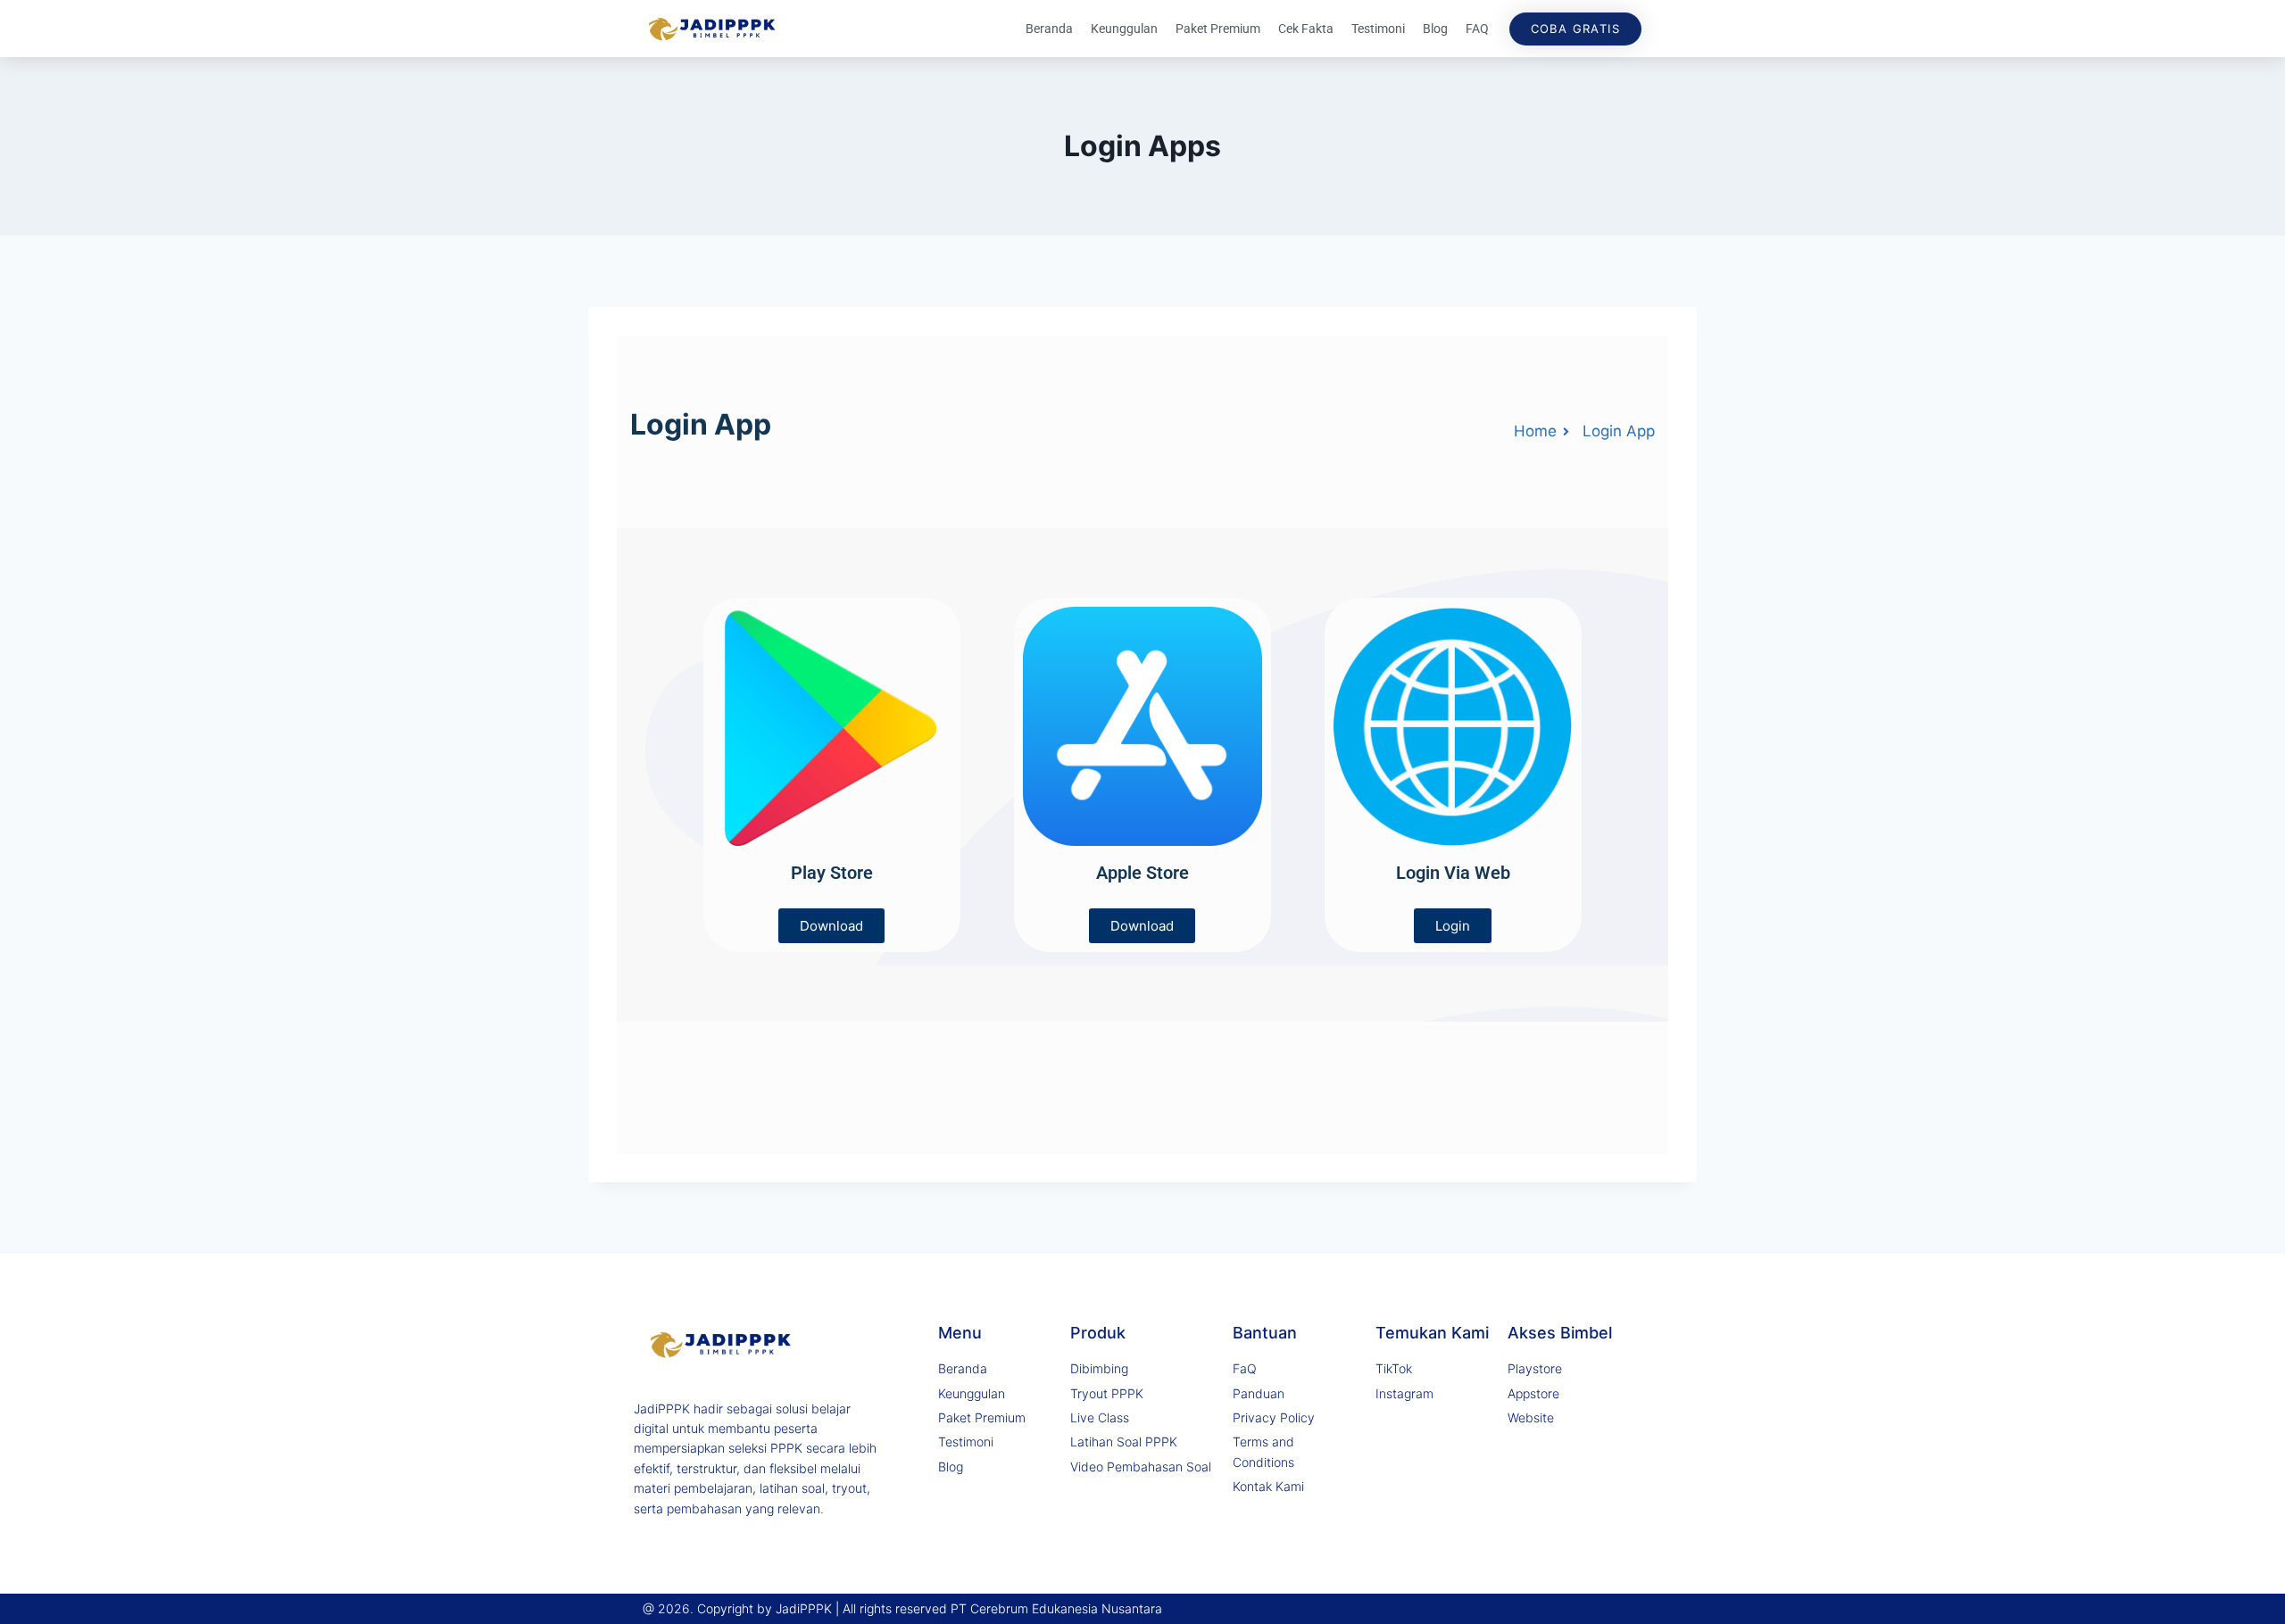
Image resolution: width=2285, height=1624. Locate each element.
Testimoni (1378, 29)
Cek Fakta (1306, 29)
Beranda (1049, 29)
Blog (1435, 29)
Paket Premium (1218, 29)
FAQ (1477, 29)
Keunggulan (1124, 29)
